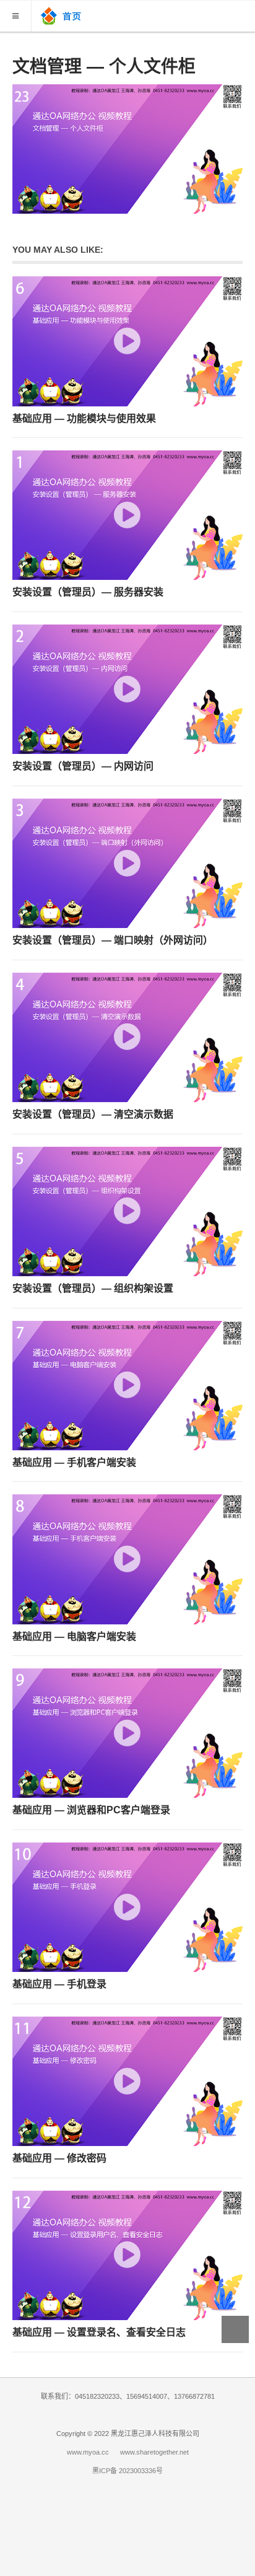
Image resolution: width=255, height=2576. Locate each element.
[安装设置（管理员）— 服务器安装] (127, 515)
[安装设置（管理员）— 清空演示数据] (127, 1037)
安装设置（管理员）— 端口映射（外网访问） (113, 940)
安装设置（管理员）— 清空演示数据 (93, 1114)
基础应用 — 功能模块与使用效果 (84, 418)
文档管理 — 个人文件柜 (104, 67)
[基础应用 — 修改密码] (127, 2081)
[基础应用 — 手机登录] (127, 1907)
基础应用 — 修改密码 (59, 2158)
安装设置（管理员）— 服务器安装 (88, 592)
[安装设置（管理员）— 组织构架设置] (127, 1211)
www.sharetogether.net (154, 2452)
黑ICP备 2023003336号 (127, 2471)
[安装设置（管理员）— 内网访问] (127, 689)
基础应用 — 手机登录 (59, 1984)
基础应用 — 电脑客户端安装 (74, 1636)
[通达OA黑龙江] (63, 15)
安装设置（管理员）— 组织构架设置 (93, 1288)
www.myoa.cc (88, 2452)
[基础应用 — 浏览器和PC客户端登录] (127, 1733)
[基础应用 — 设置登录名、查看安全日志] (127, 2255)
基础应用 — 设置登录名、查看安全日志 (99, 2332)
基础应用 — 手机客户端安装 (74, 1462)
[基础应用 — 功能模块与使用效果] (127, 341)
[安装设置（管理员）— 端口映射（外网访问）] (127, 863)
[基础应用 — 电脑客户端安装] (127, 1559)
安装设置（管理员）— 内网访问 (83, 766)
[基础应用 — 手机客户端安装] (127, 1386)
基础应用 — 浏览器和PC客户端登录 (91, 1810)
